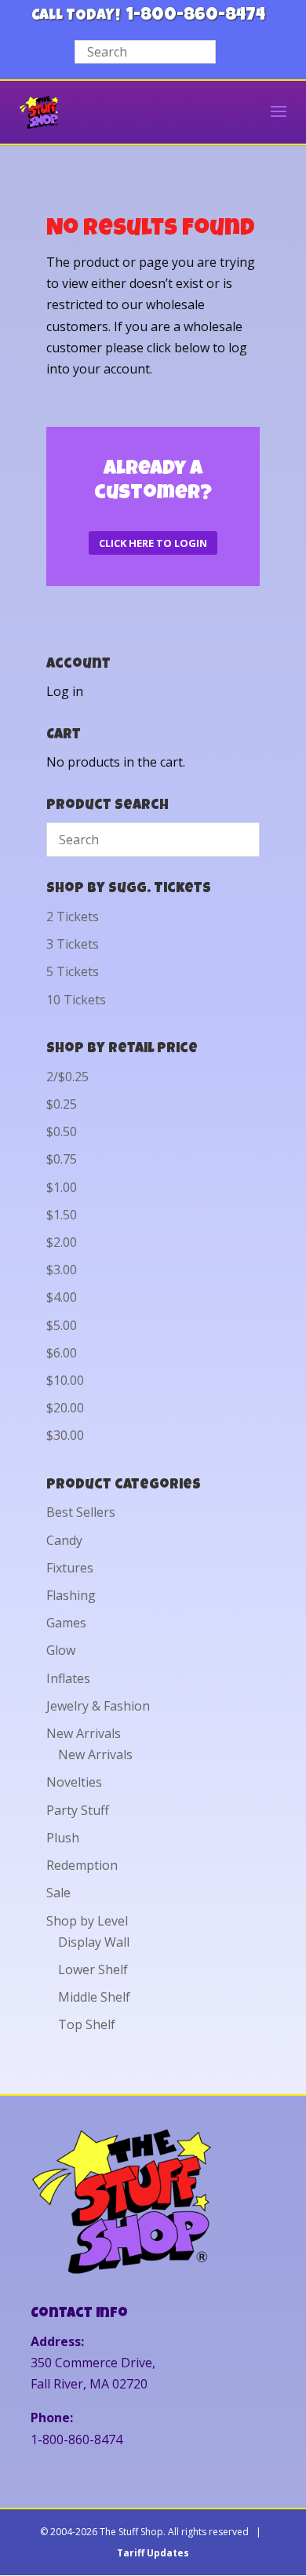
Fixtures (70, 1568)
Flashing (71, 1595)
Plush (63, 1838)
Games (66, 1623)
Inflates (68, 1678)
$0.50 (62, 1131)
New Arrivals (84, 1733)
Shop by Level (87, 1921)
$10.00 (65, 1380)
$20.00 (65, 1408)
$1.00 (62, 1187)
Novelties (74, 1782)
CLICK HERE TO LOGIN (153, 543)
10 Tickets (76, 1000)
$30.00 (65, 1435)
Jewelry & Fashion (98, 1706)
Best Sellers (81, 1512)
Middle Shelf (94, 1997)
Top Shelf (87, 2024)
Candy (64, 1540)
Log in (65, 691)
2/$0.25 (67, 1077)
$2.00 (62, 1242)
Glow (61, 1650)
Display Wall (94, 1942)
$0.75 (62, 1159)
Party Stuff (78, 1810)
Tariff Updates (153, 2553)
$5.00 (62, 1325)
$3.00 (62, 1270)
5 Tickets (73, 971)
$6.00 (62, 1353)
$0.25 (62, 1104)
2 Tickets (73, 916)
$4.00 (62, 1297)
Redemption (82, 1865)
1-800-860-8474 (196, 16)
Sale (58, 1893)
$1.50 (62, 1215)
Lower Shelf (93, 1969)
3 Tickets (73, 944)
